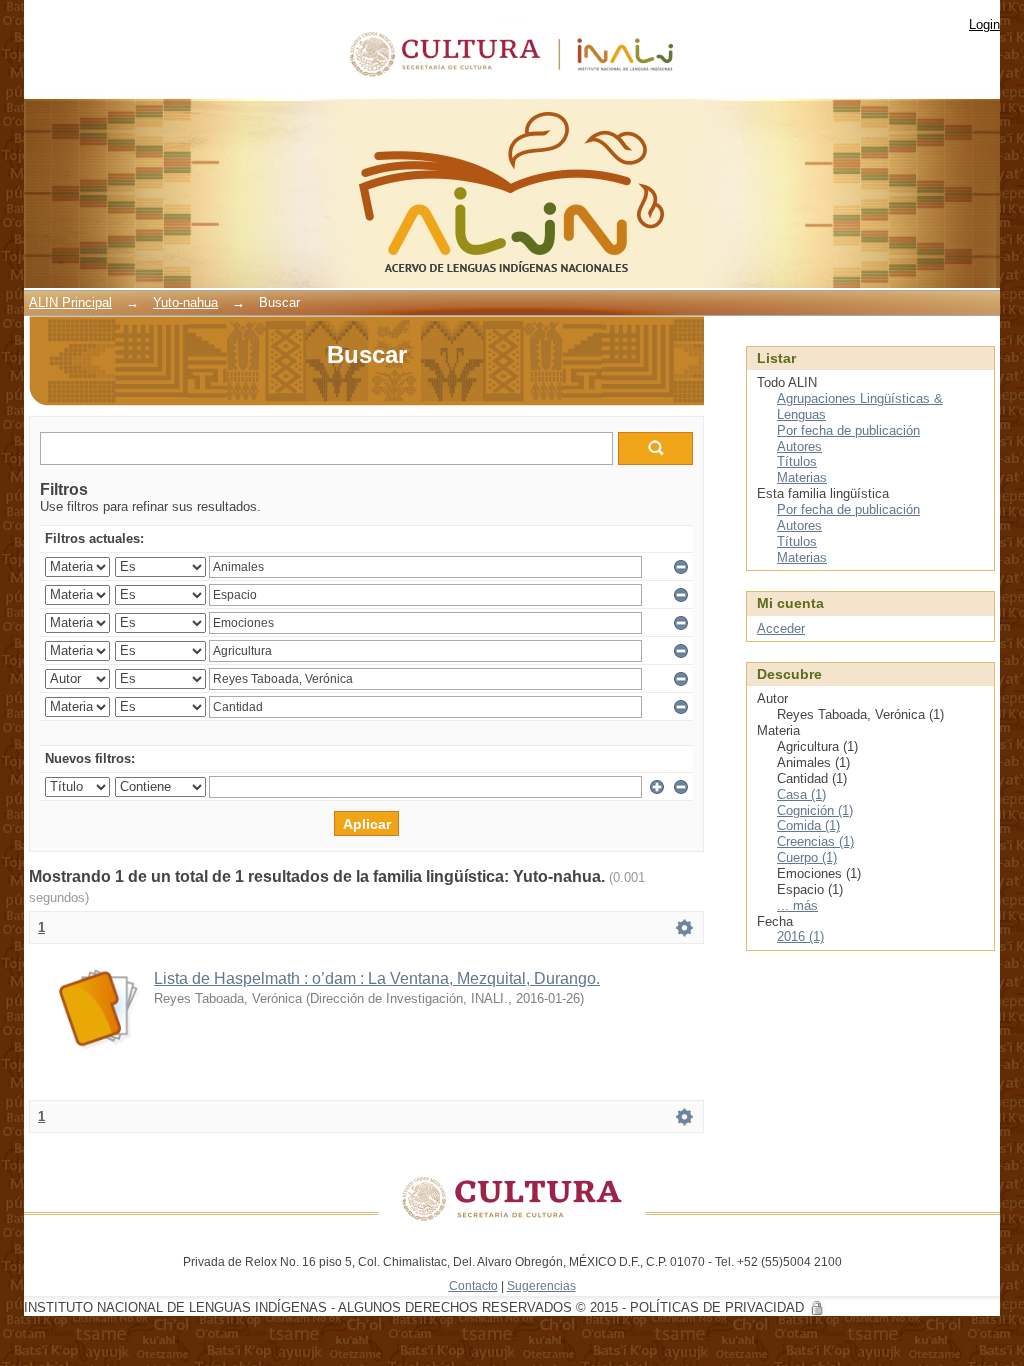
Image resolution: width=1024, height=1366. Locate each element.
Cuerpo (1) (807, 857)
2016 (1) (800, 936)
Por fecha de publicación (848, 430)
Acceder (781, 628)
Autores (799, 446)
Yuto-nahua (185, 302)
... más (797, 905)
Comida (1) (808, 825)
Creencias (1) (815, 841)
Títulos (797, 461)
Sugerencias (541, 1285)
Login (984, 24)
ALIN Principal (70, 302)
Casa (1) (801, 794)
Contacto (473, 1285)
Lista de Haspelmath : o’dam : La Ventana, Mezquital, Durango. (377, 978)
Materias (802, 477)
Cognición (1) (815, 810)
